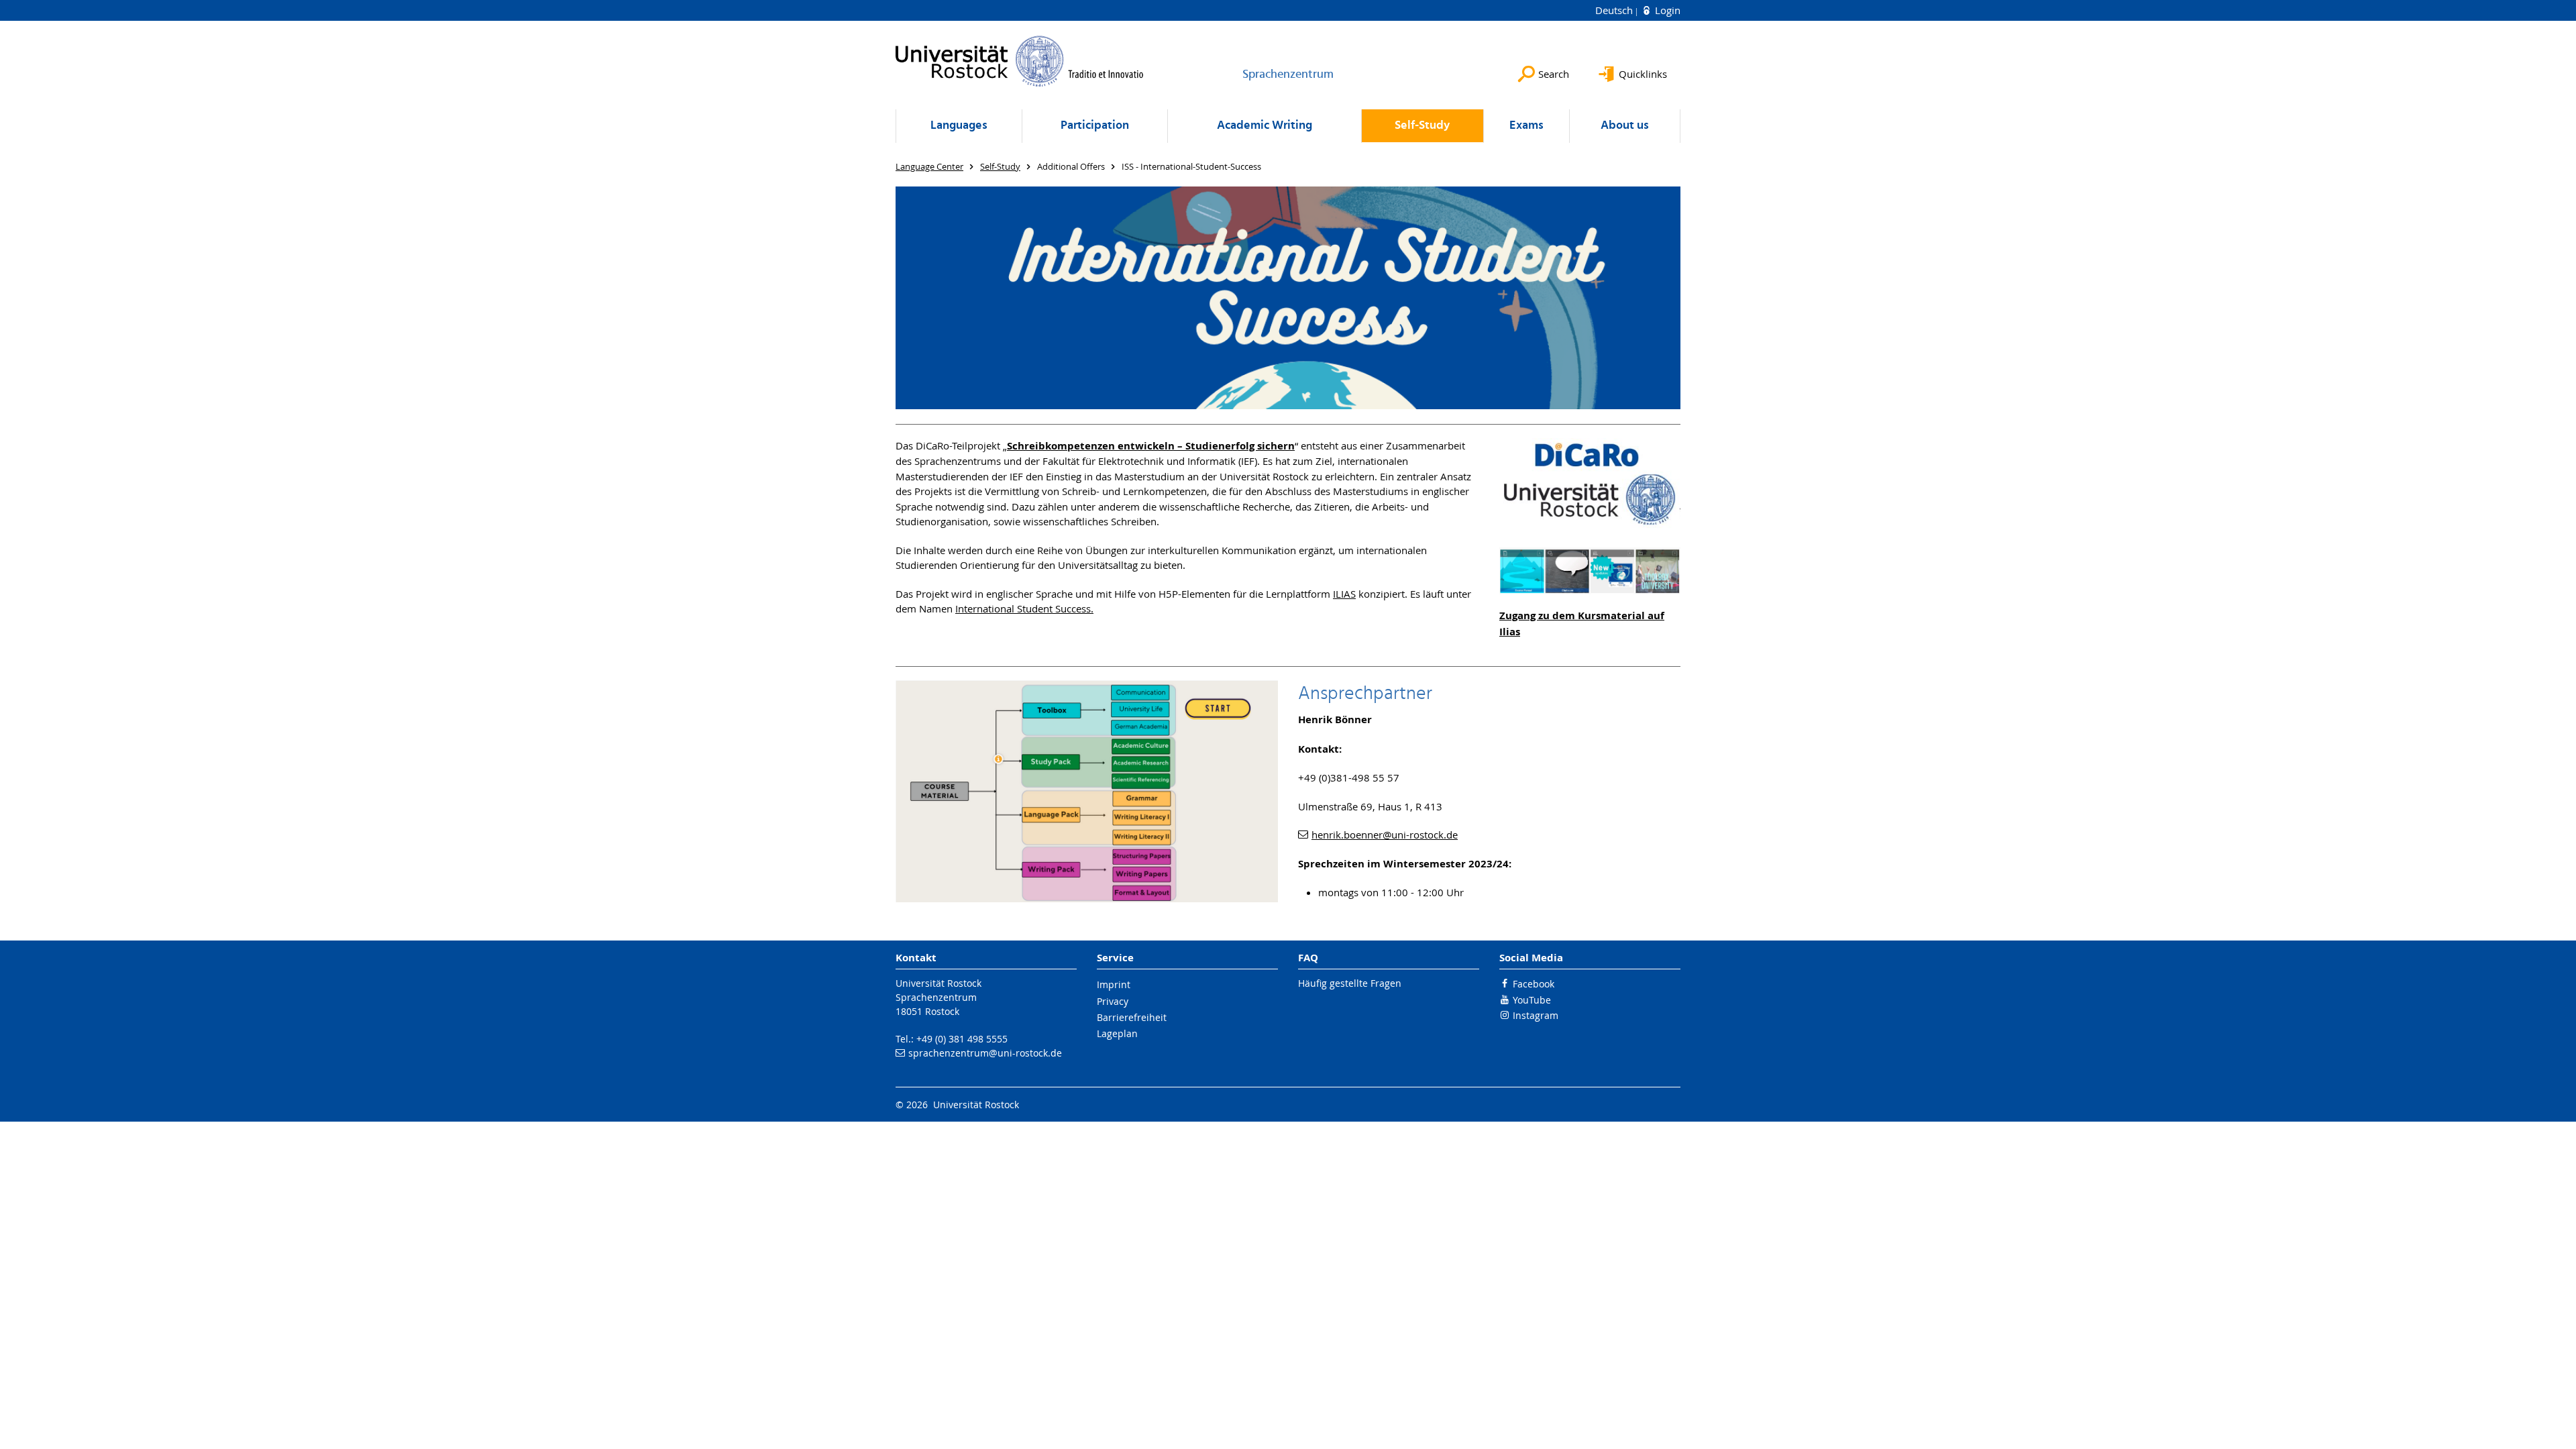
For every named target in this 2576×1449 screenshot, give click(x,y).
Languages (959, 126)
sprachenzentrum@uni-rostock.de (985, 1053)
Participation (1095, 126)
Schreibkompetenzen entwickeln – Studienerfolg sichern (1151, 446)
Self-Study (1422, 126)
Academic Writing (1265, 126)
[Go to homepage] (1020, 61)
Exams (1526, 126)
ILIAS (1344, 594)
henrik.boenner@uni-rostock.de (1385, 835)
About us (1625, 126)
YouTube (1532, 1000)
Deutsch (1615, 10)
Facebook (1534, 984)
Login (1666, 10)
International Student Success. (1024, 608)
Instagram (1536, 1015)
